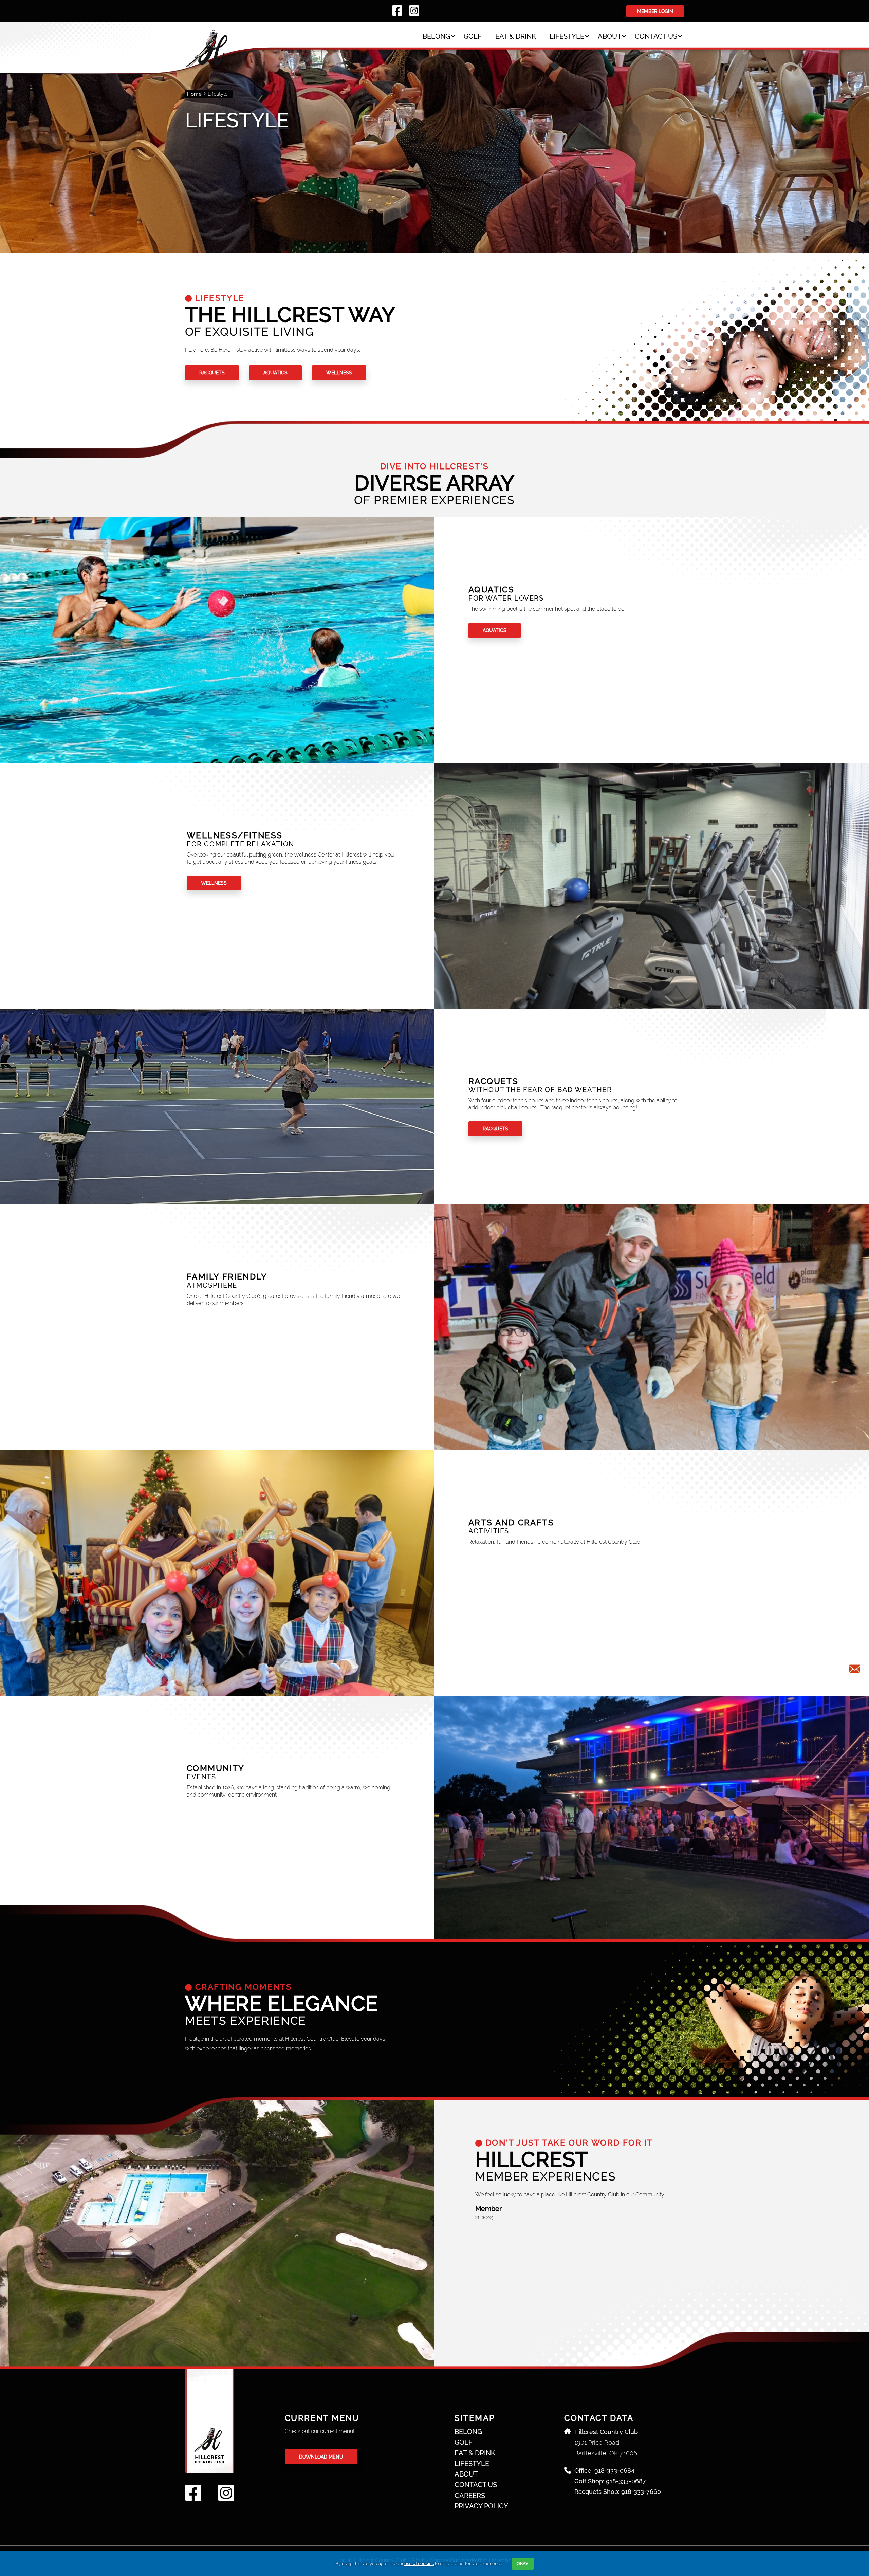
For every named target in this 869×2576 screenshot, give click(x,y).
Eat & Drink (516, 36)
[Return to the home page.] (235, 47)
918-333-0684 (614, 2471)
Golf (473, 36)
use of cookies (419, 2564)
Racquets (212, 373)
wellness (339, 373)
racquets (495, 1129)
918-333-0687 (626, 2481)
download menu (321, 2457)
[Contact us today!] (855, 1669)
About (609, 36)
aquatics (275, 373)
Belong (436, 36)
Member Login (655, 11)
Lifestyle (567, 36)
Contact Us (656, 36)
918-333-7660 (641, 2492)
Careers (470, 2496)
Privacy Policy (481, 2506)
